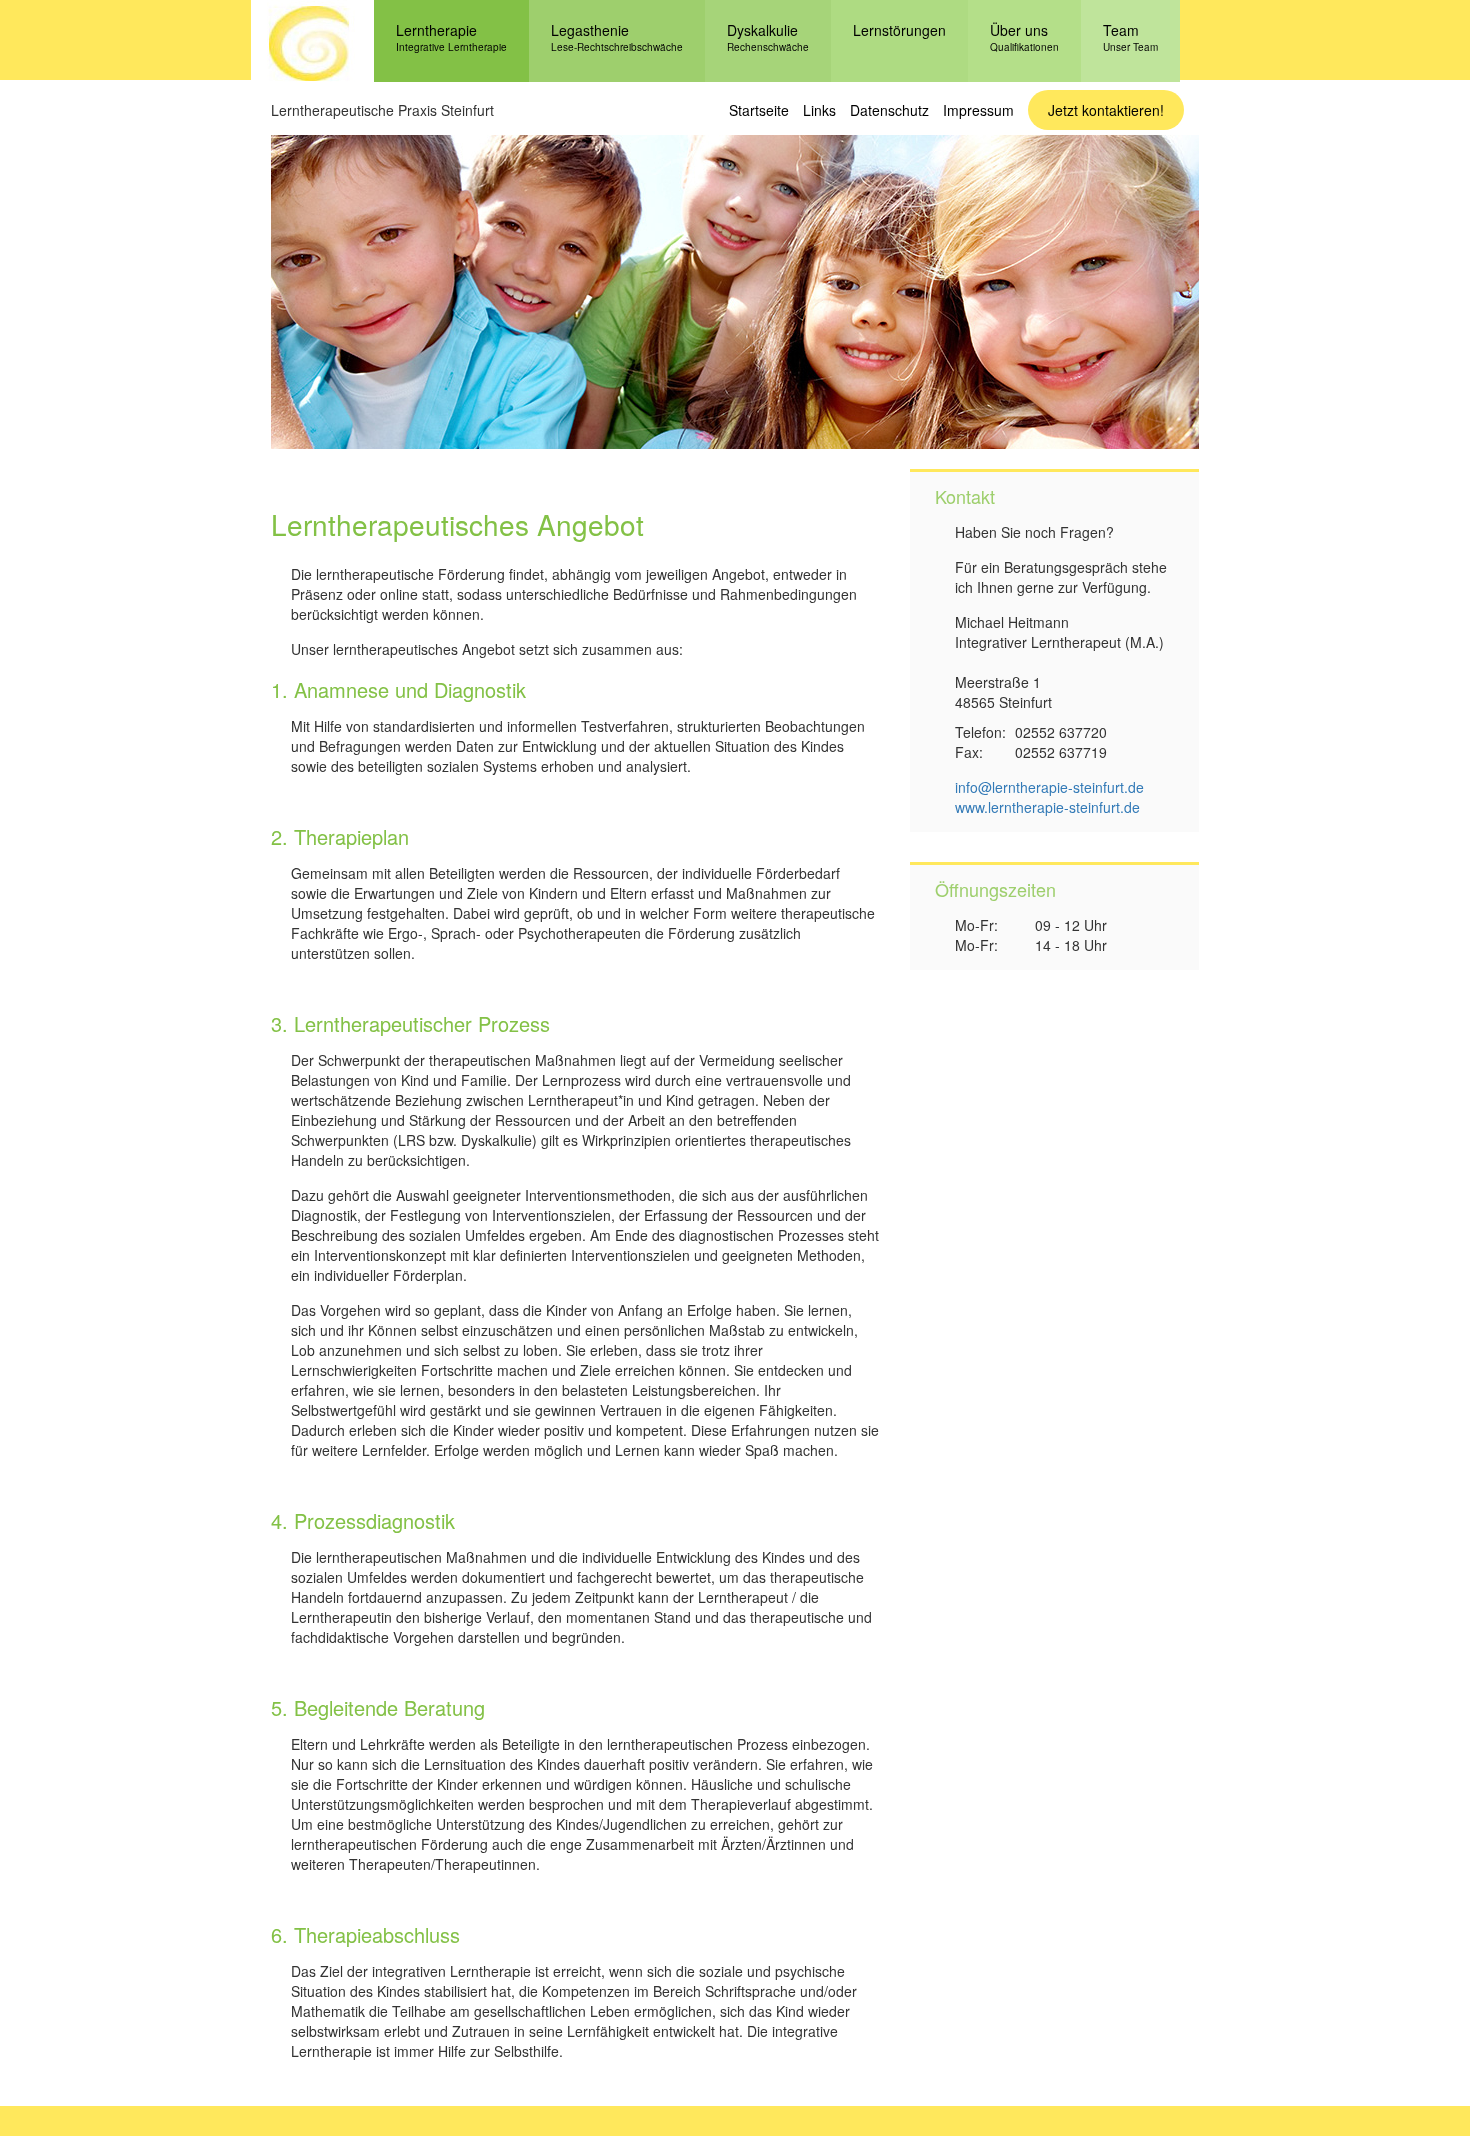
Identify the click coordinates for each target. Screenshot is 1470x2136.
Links (819, 110)
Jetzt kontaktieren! (1106, 110)
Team (1130, 37)
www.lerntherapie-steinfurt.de (1047, 807)
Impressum (978, 110)
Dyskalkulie (768, 37)
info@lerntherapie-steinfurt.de (1049, 787)
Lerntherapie (451, 37)
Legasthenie (617, 37)
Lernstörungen (899, 30)
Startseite (759, 110)
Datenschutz (889, 110)
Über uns (1024, 37)
